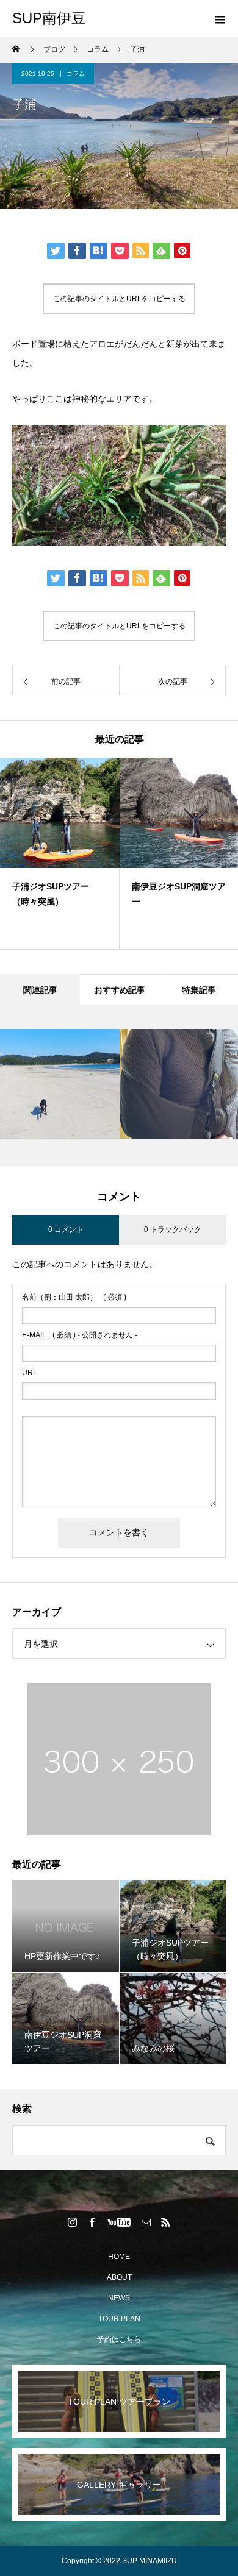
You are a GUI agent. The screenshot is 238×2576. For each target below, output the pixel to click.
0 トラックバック (173, 1229)
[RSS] (166, 2222)
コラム (76, 73)
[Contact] (146, 2222)
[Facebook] (92, 2222)
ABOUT (119, 2277)
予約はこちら (119, 2339)
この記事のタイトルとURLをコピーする (119, 299)
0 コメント (66, 1229)
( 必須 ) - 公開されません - (80, 1335)
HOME (119, 2257)
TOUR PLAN (119, 2319)
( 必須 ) (74, 1297)
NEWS (119, 2298)
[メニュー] (220, 18)
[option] (60, 853)
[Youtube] (119, 2222)
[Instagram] (73, 2222)
